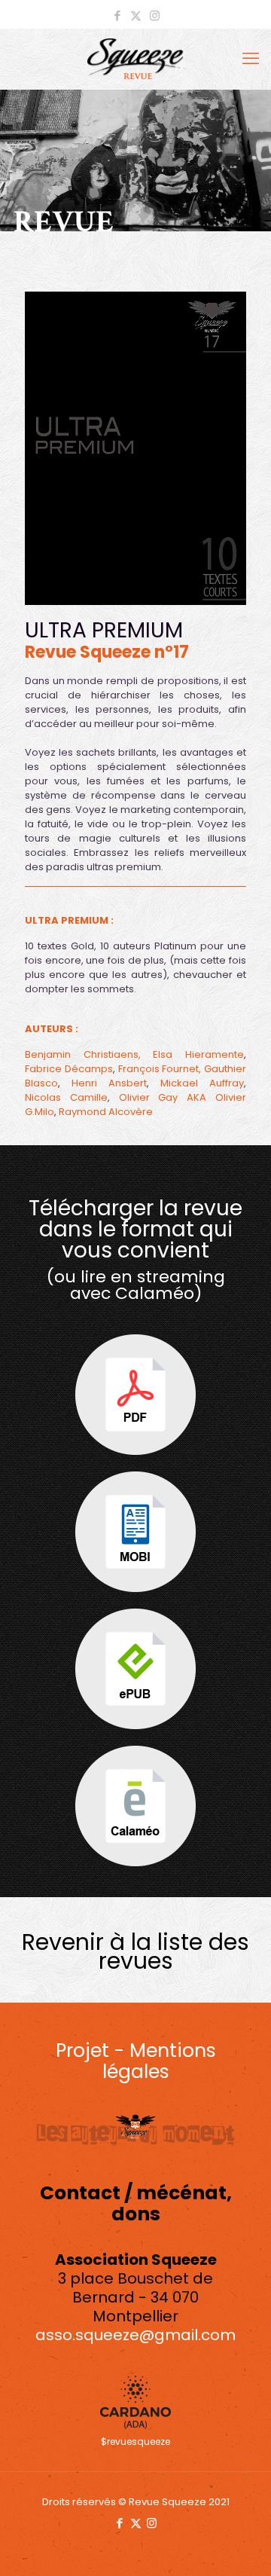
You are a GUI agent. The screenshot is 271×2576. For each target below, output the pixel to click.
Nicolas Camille (66, 1097)
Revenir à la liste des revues (135, 1951)
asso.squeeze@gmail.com (135, 2335)
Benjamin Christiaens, (83, 1054)
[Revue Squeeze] (135, 59)
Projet (82, 2050)
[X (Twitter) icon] (136, 15)
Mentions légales (159, 2061)
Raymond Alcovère (106, 1112)
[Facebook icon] (117, 15)
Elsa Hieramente (198, 1054)
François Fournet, (160, 1069)
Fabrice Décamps (69, 1069)
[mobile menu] (251, 59)
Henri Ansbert (109, 1083)
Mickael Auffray (202, 1083)
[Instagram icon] (155, 15)
